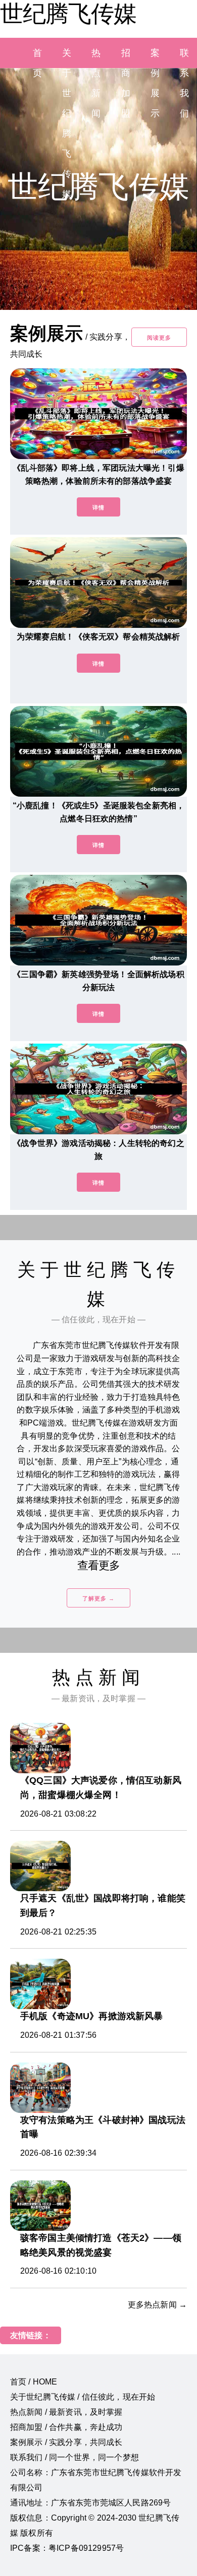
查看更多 (99, 1565)
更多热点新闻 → (157, 2305)
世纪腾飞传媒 (68, 14)
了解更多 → (98, 1598)
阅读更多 (159, 338)
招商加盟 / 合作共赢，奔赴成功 (66, 2427)
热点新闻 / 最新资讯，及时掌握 (66, 2412)
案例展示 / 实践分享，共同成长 (66, 2442)
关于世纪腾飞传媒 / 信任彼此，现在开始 (83, 2397)
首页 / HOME (34, 2382)
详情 (98, 507)
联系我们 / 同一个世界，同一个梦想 (75, 2457)
